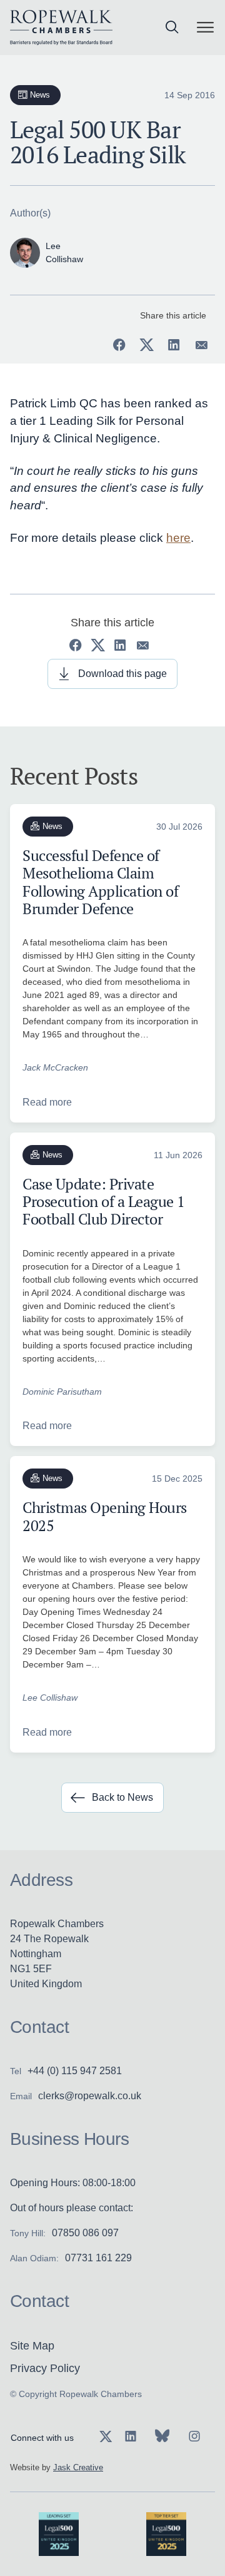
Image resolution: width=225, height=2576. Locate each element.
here (178, 538)
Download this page (122, 674)
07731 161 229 (98, 2258)
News (40, 95)
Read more (47, 1102)
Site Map (32, 2346)
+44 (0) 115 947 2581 (75, 2071)
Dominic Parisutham (62, 1392)
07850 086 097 (85, 2233)
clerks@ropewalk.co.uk (90, 2096)
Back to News (122, 1797)
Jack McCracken (55, 1067)
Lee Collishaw (50, 1698)
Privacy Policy (45, 2368)
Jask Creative (78, 2467)
